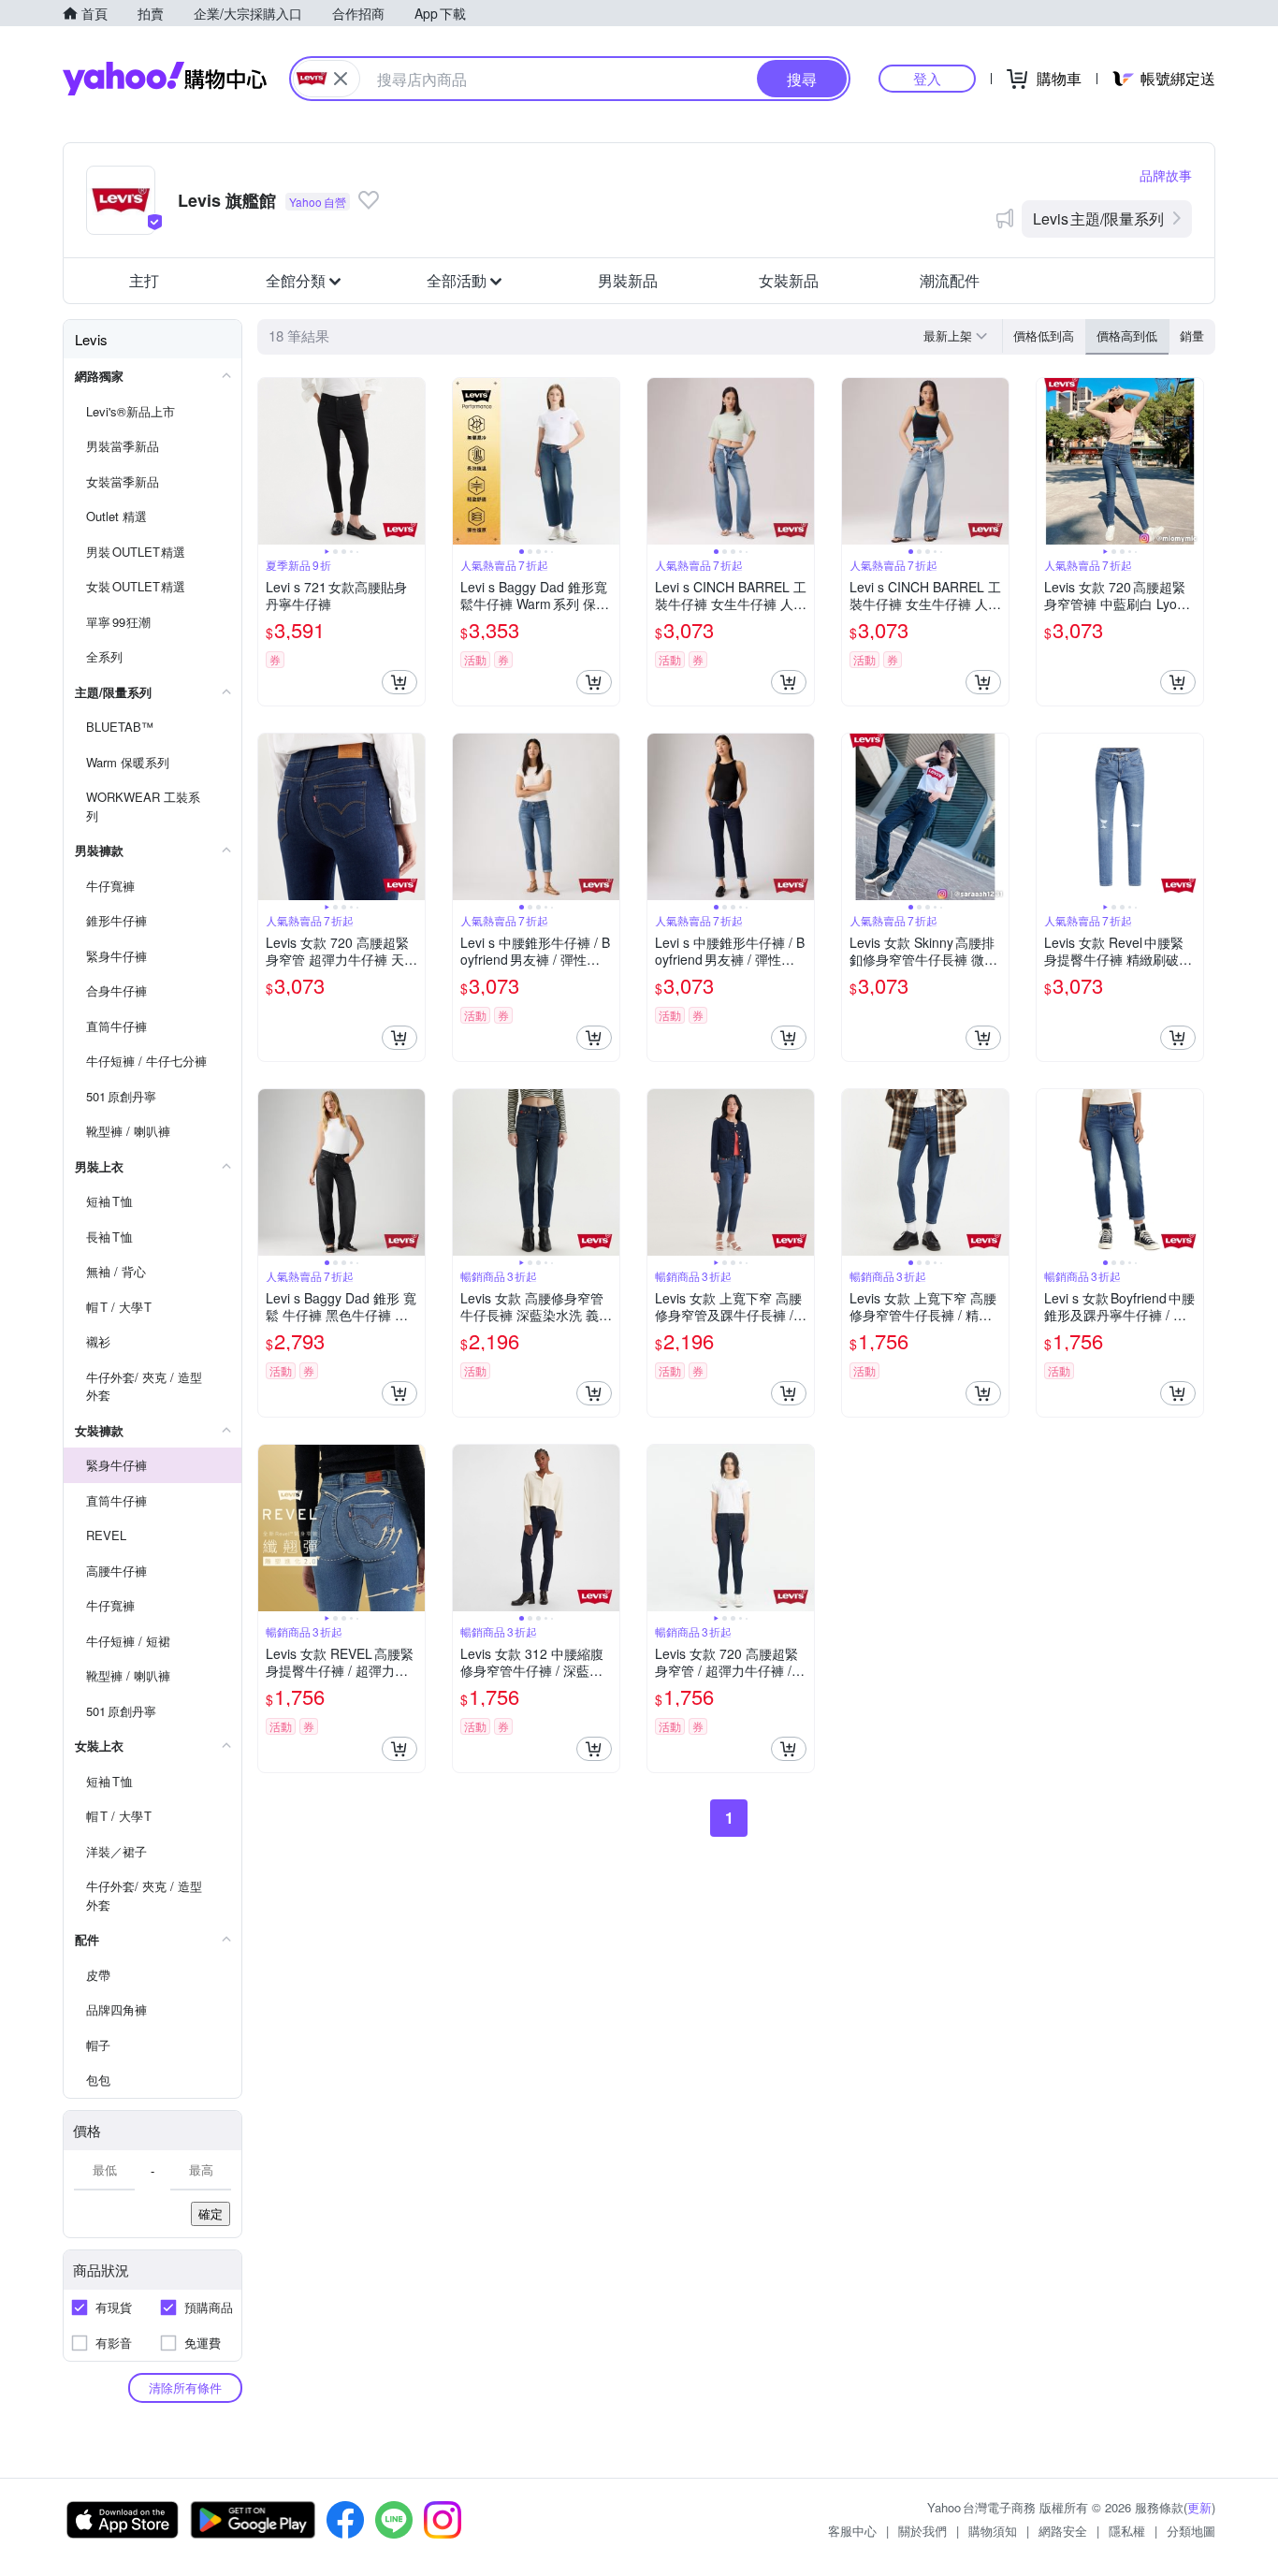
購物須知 (993, 2531)
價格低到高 (1044, 335)
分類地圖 (1191, 2531)
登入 (927, 78)
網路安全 (1063, 2531)
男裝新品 (628, 280)
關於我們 (922, 2531)
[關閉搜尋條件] (341, 79)
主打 (144, 280)
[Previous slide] (270, 461)
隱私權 (1127, 2531)
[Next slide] (413, 461)
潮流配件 (950, 280)
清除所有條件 (185, 2387)
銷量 (1192, 335)
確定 (211, 2213)
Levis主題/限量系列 (1098, 218)
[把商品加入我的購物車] (399, 682)
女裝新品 (789, 280)
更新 (1199, 2507)
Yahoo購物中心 (165, 79)
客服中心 (852, 2531)
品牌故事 (1166, 175)
